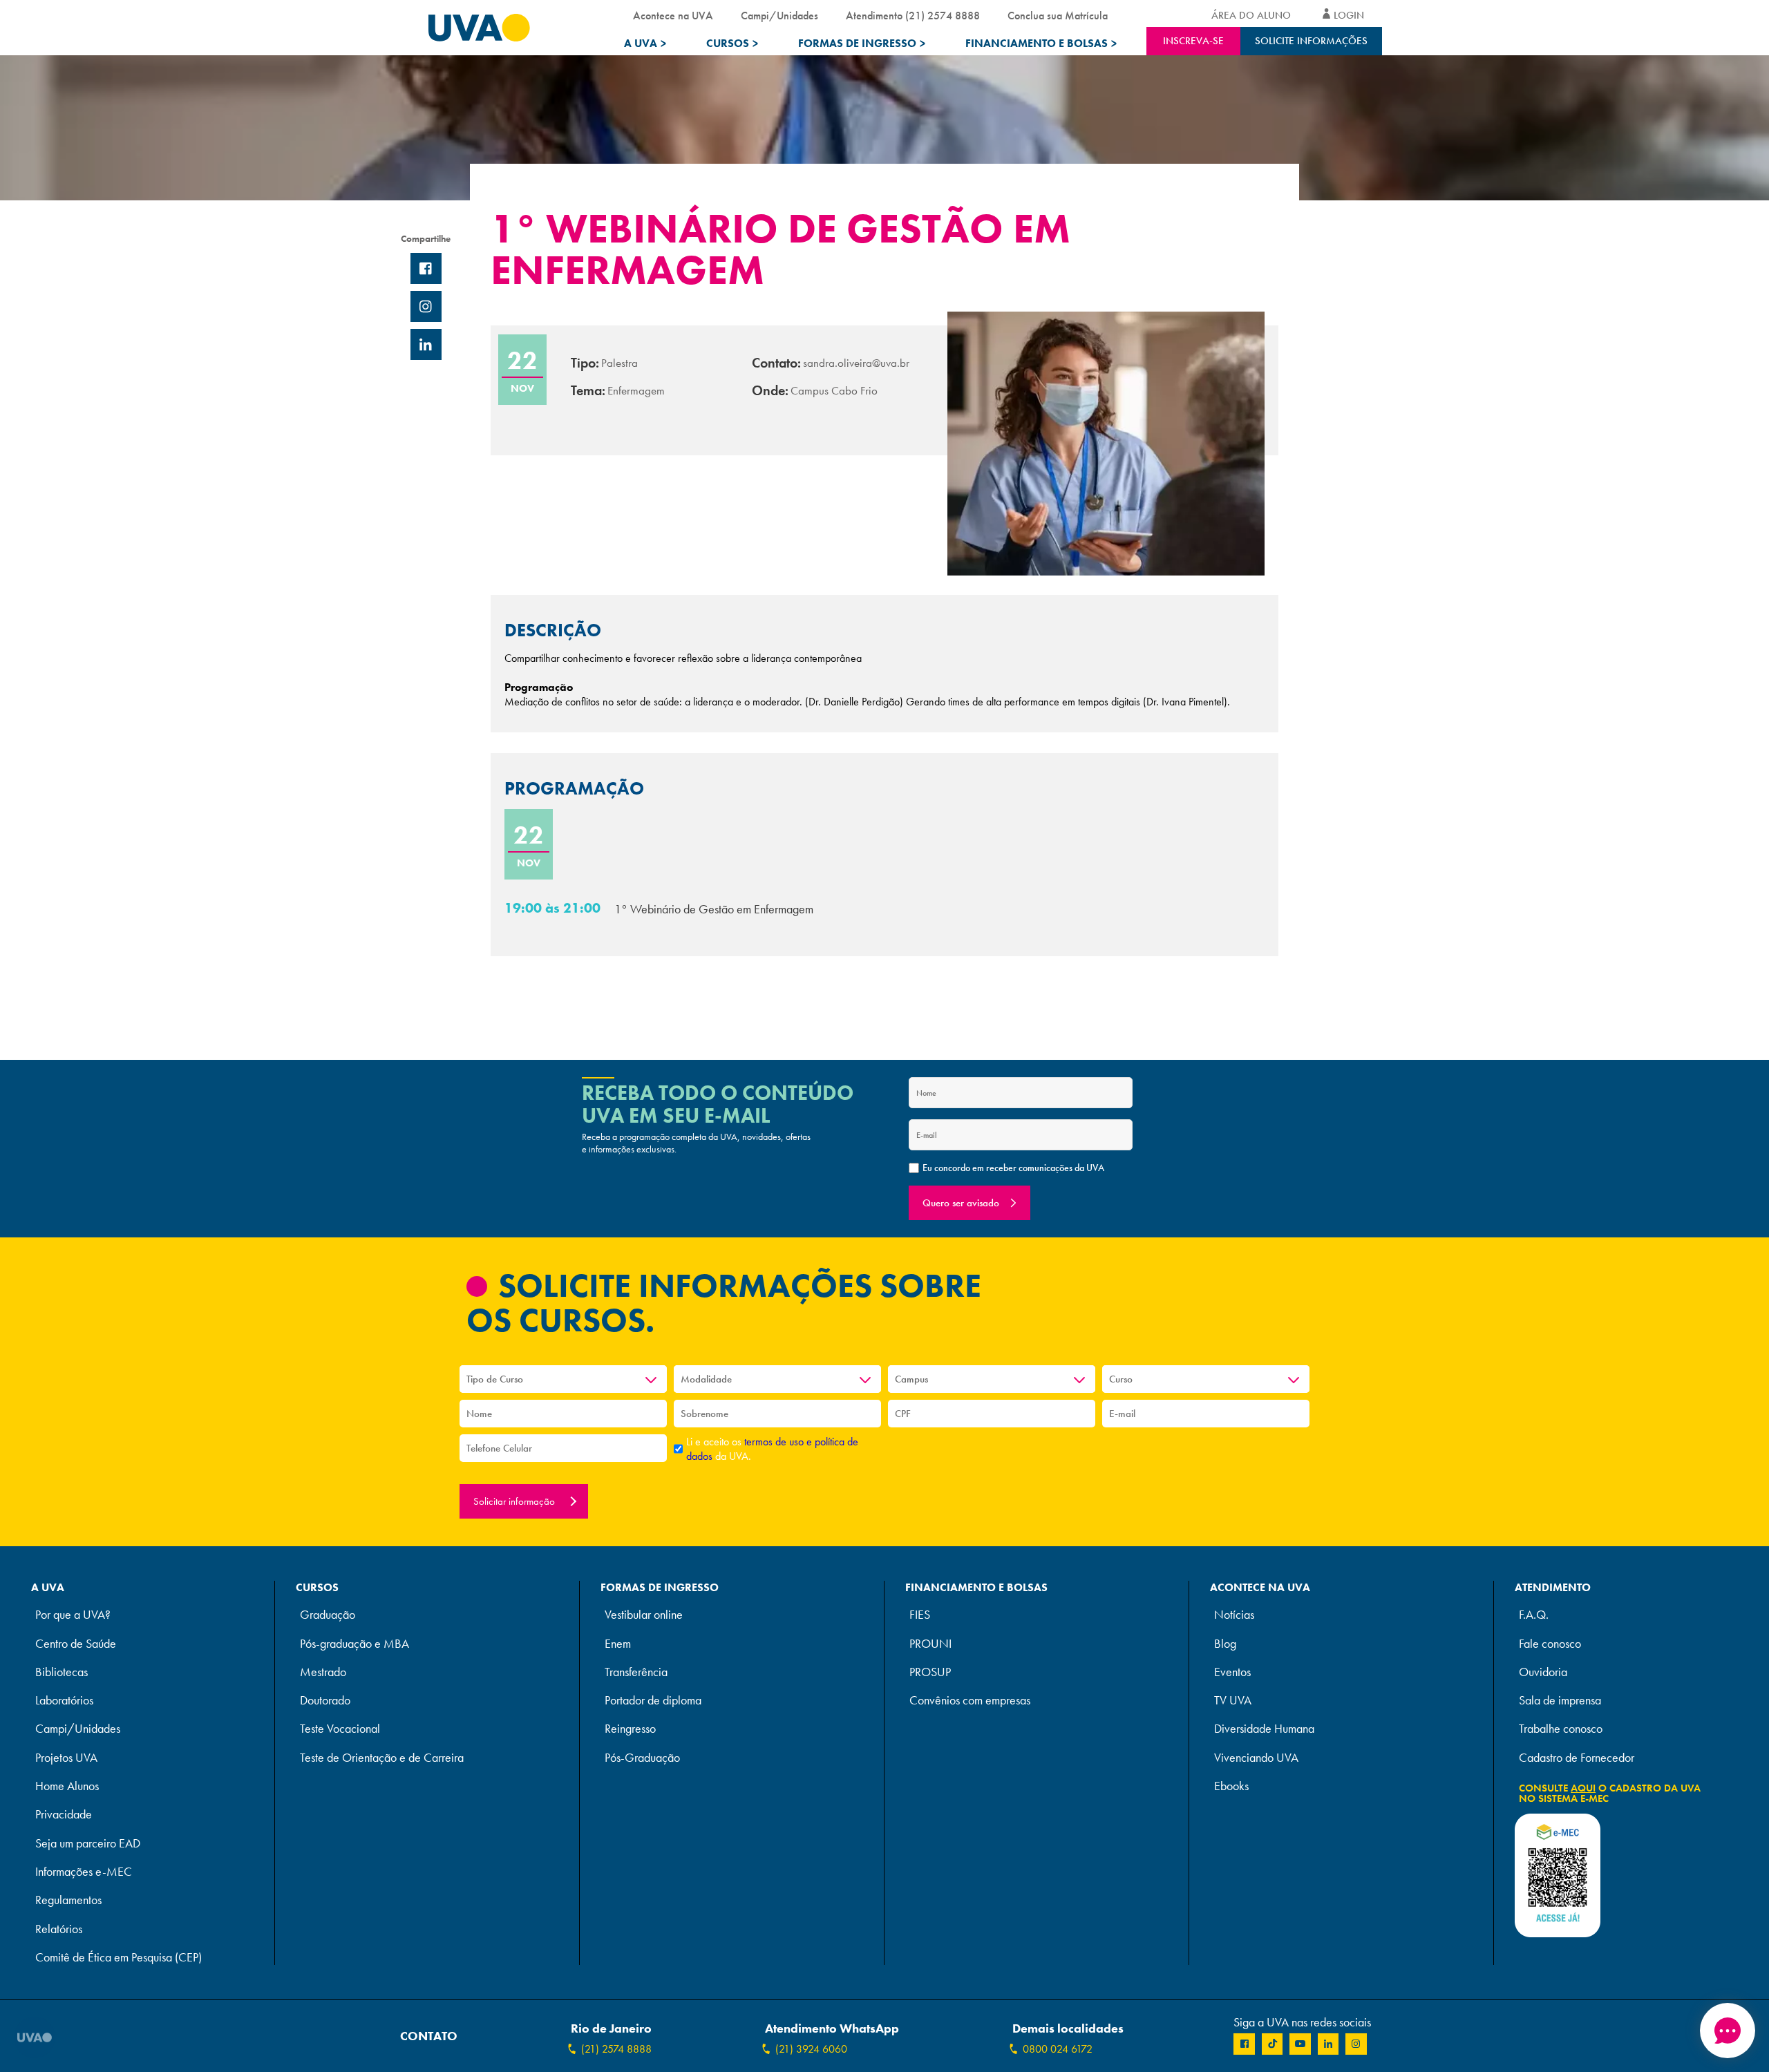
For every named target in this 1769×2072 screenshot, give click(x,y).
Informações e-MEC (84, 1872)
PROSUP (930, 1672)
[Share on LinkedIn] (426, 344)
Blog (1225, 1644)
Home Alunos (67, 1786)
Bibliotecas (62, 1672)
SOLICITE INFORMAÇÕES (1311, 41)
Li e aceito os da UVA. (772, 1449)
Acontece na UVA (673, 16)
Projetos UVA (66, 1758)
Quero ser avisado (961, 1203)
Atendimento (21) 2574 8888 (913, 16)
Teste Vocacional (340, 1729)
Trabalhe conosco (1561, 1729)
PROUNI (930, 1644)
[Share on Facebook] (426, 268)
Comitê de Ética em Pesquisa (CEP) (119, 1958)
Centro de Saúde (76, 1644)
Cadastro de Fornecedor (1577, 1758)
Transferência (636, 1672)
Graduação (328, 1615)
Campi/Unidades (779, 16)
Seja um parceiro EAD (88, 1844)
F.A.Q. (1534, 1615)
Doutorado (325, 1701)
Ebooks (1231, 1786)
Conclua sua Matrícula (1058, 16)
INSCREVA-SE (1193, 41)
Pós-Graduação (642, 1758)
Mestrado (323, 1672)
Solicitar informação (515, 1501)
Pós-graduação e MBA (354, 1644)
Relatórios (59, 1929)
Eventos (1232, 1672)
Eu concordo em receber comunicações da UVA (1013, 1168)
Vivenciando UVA (1256, 1758)
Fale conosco (1550, 1644)
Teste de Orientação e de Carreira (382, 1758)
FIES (920, 1615)
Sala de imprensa (1560, 1701)
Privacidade (64, 1815)
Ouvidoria (1543, 1672)
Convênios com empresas (970, 1701)
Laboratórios (64, 1701)
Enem (618, 1644)
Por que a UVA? (73, 1615)
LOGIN (1349, 15)
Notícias (1234, 1615)
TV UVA (1233, 1701)
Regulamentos (68, 1900)
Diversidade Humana (1264, 1729)
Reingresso (630, 1729)
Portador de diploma (653, 1701)
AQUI (1583, 1788)
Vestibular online (644, 1615)
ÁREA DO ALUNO (1251, 15)
